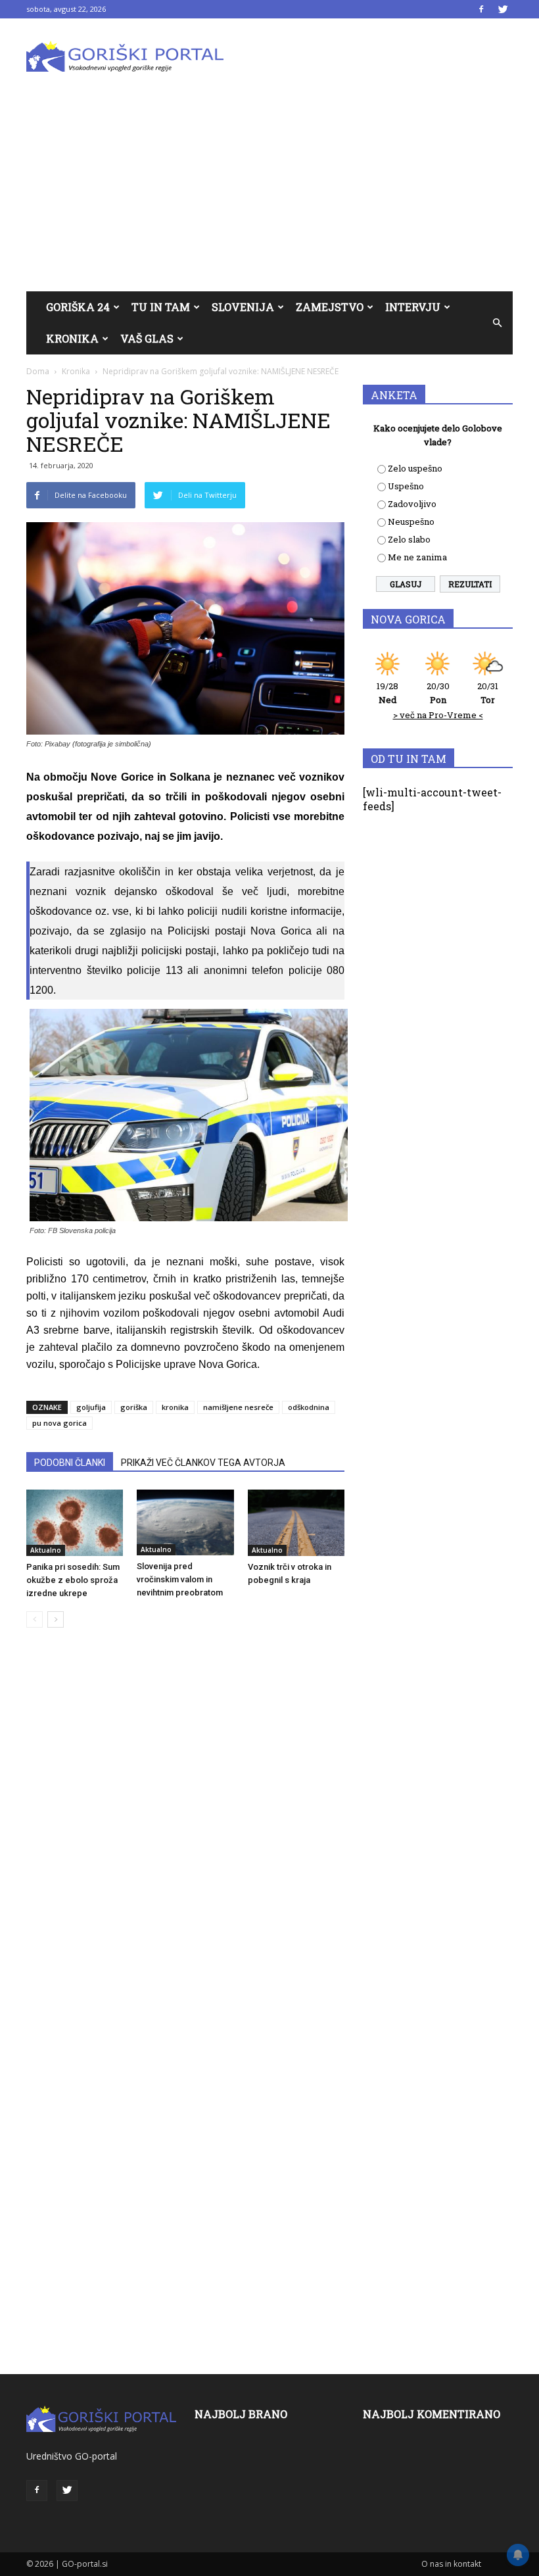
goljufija (91, 1407)
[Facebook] (481, 9)
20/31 (488, 693)
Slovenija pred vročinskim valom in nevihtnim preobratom (180, 1579)
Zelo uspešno (415, 468)
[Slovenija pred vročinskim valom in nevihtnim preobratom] (185, 1522)
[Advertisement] (269, 193)
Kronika (72, 338)
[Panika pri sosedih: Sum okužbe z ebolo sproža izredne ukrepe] (75, 1523)
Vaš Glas (147, 338)
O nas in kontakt (451, 2564)
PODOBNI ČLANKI (70, 1463)
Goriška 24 (78, 307)
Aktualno (46, 1550)
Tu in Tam (161, 307)
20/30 (438, 693)
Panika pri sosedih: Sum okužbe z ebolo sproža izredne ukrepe (73, 1580)
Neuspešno (411, 522)
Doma (38, 371)
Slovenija (243, 307)
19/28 (387, 693)
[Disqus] (185, 1837)
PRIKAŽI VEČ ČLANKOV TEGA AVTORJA (203, 1463)
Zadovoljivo (412, 504)
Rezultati (470, 584)
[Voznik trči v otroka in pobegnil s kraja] (296, 1523)
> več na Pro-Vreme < (438, 715)
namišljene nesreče (238, 1407)
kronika (175, 1407)
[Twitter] (503, 9)
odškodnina (309, 1407)
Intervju (413, 307)
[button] (497, 323)
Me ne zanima (417, 557)
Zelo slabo (409, 539)
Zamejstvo (330, 307)
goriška (134, 1407)
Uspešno (406, 486)
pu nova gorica (59, 1423)
